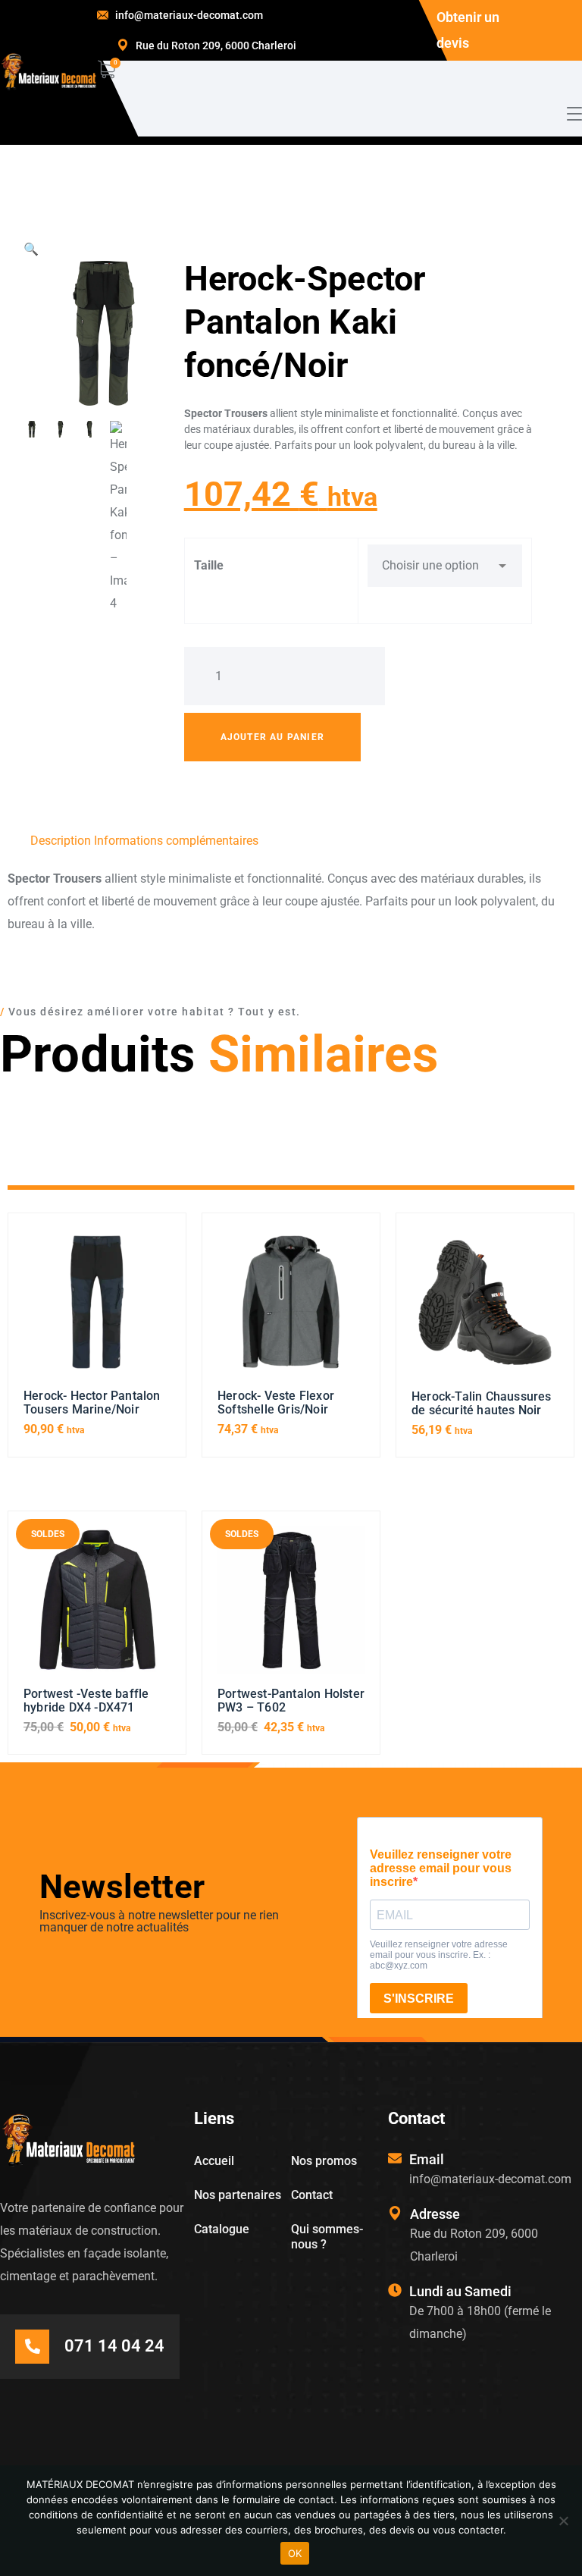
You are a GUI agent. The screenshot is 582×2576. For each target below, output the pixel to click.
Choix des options (97, 1309)
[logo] (48, 72)
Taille (209, 565)
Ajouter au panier (272, 737)
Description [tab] (61, 841)
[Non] (563, 2521)
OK (295, 2553)
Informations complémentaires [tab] (176, 841)
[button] (31, 249)
